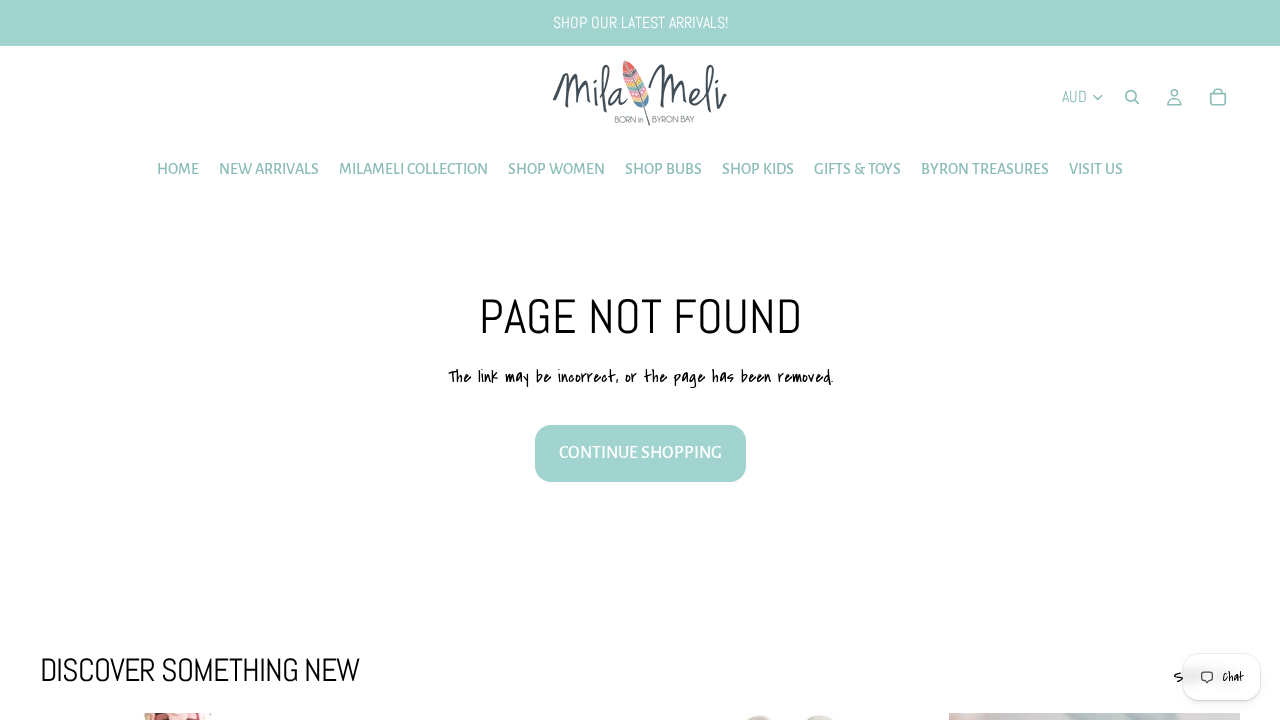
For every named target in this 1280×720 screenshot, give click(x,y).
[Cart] (1218, 97)
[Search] (1132, 97)
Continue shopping (640, 453)
